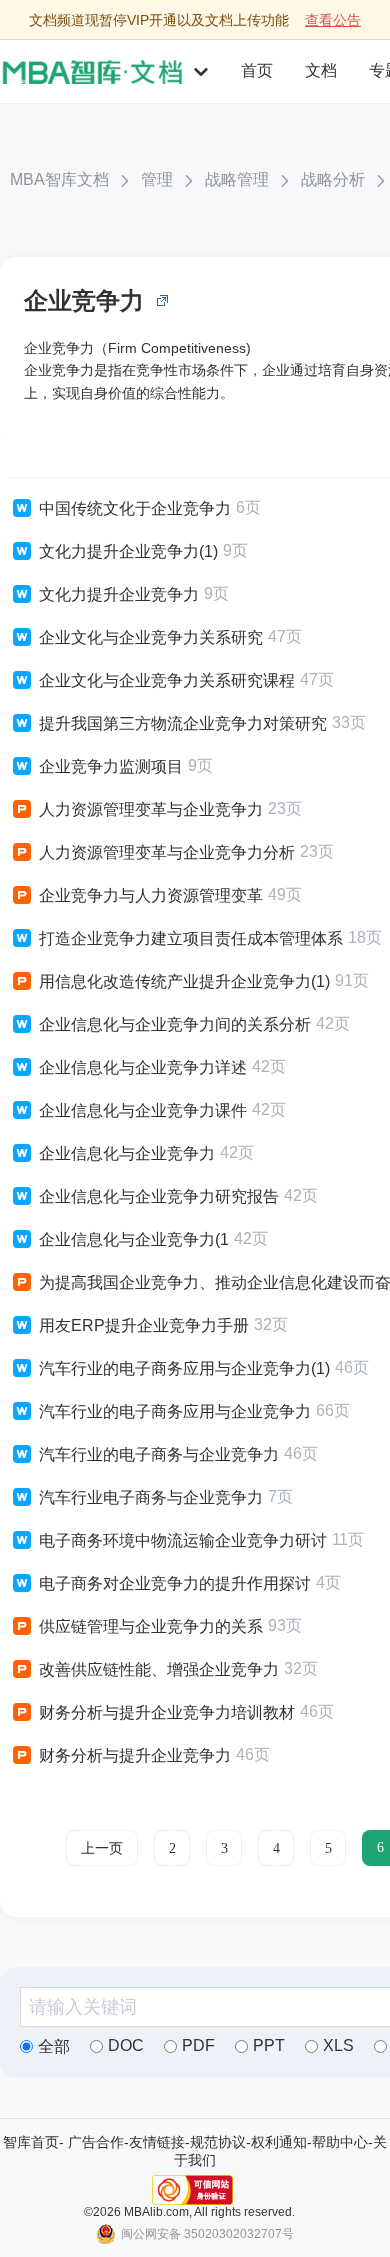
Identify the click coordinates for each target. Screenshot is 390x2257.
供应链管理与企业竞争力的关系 (151, 1626)
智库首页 (31, 2142)
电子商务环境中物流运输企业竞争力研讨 (183, 1540)
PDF (198, 2045)
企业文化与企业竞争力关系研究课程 (167, 680)
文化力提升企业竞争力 (119, 594)
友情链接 (157, 2142)
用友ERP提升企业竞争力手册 (144, 1325)
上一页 (102, 1848)
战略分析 (333, 179)
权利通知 (279, 2142)
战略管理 (237, 179)
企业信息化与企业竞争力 (127, 1153)
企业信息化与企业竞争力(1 (134, 1239)
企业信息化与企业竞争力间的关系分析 (175, 1024)
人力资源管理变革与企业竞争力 (151, 809)
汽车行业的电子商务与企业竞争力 (159, 1454)
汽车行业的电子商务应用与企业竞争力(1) (184, 1368)
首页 (257, 70)
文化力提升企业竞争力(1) (128, 551)
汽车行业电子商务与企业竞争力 (151, 1497)
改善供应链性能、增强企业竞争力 (159, 1669)
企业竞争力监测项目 (111, 766)
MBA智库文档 (59, 179)
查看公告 (333, 20)
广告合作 (96, 2142)
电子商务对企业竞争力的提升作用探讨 (175, 1583)
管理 (157, 179)
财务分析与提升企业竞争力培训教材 (167, 1712)
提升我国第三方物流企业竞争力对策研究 (183, 723)
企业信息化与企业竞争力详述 (143, 1067)
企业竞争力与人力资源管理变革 (151, 895)
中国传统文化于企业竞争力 (135, 508)
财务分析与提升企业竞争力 (135, 1755)
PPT (269, 2045)
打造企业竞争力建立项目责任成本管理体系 (191, 938)
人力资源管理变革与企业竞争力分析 (167, 852)
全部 (54, 2046)
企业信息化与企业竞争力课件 (143, 1110)
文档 (321, 70)
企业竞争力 (84, 300)
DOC (126, 2045)
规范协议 (218, 2142)
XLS (338, 2045)
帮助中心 (340, 2142)
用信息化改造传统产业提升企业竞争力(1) (184, 981)
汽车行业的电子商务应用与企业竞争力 (175, 1411)
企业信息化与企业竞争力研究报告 (159, 1196)
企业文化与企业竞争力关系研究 (151, 637)
